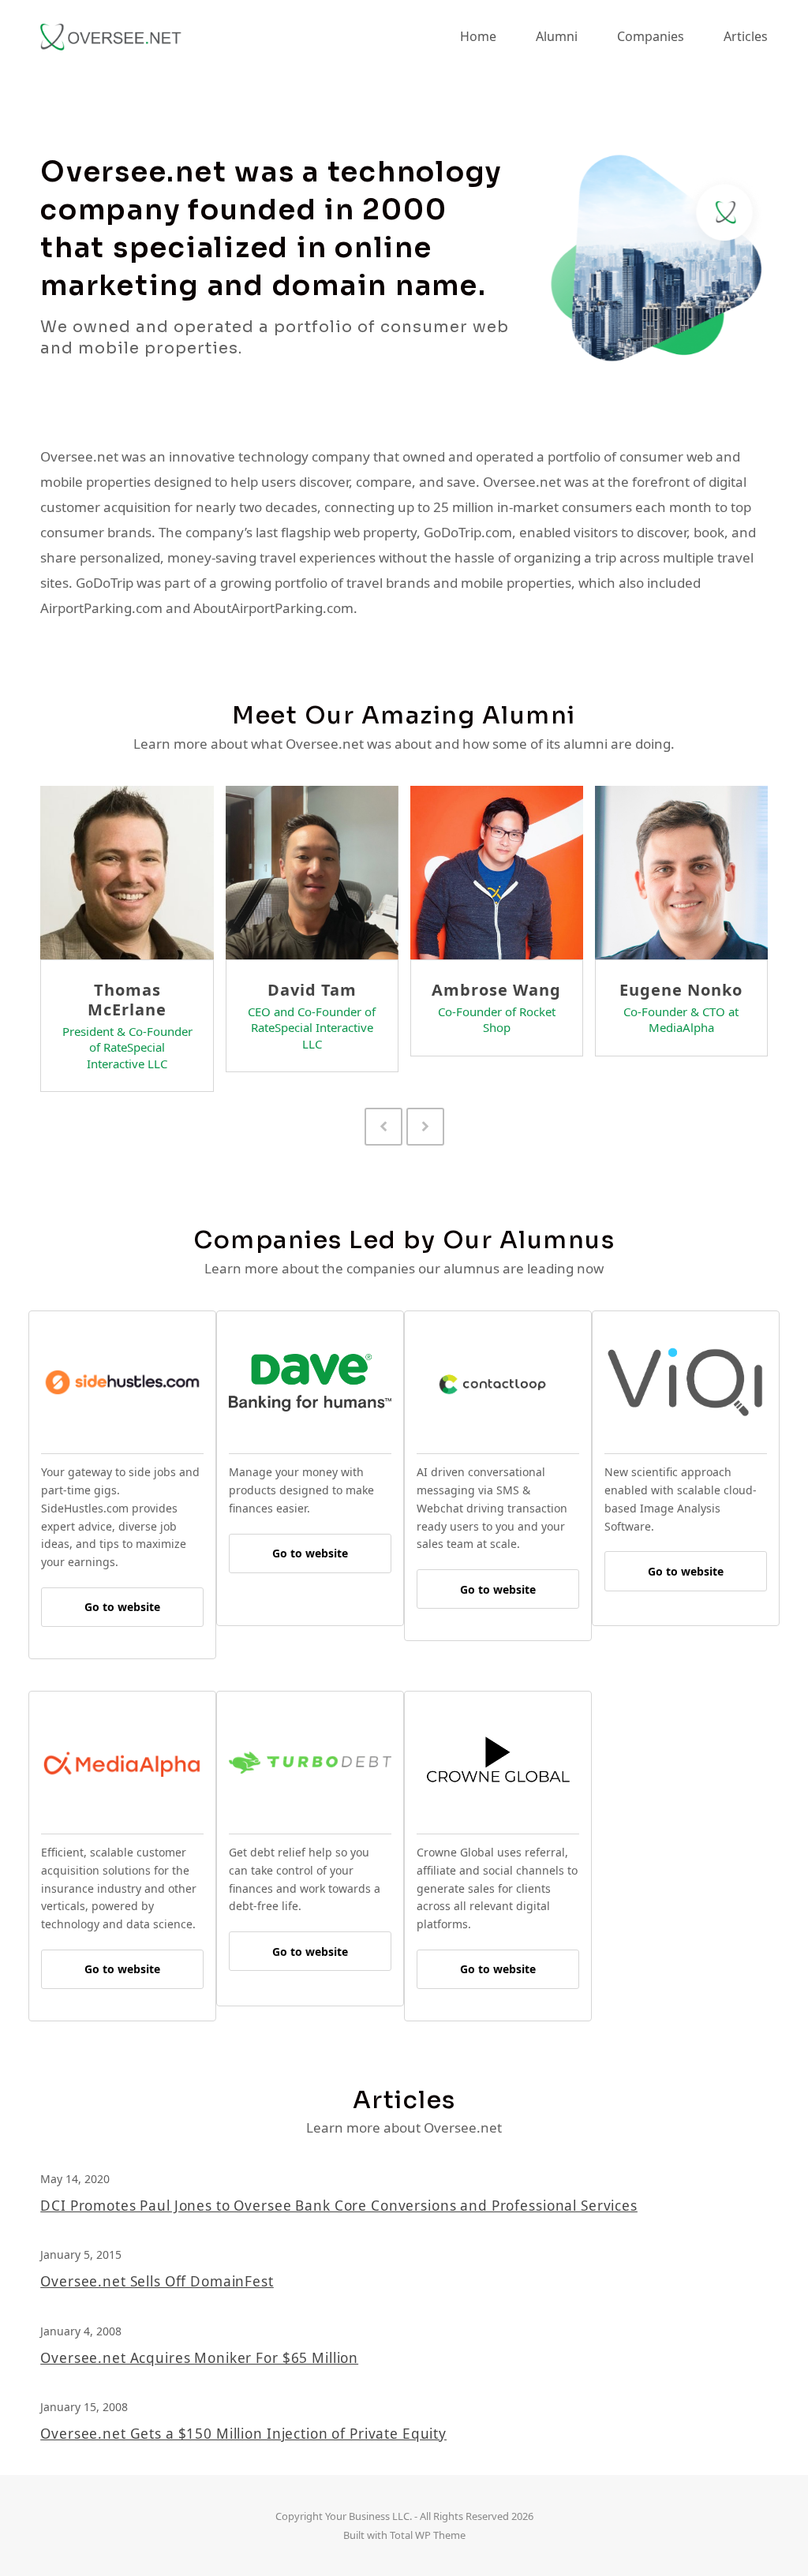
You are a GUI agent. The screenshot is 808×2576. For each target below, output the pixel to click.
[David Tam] (312, 871)
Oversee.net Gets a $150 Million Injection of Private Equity (243, 2434)
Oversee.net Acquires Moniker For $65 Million (199, 2358)
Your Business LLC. (368, 2516)
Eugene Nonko (681, 990)
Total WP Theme (428, 2535)
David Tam (312, 990)
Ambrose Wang (496, 990)
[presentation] (383, 1127)
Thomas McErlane (127, 1000)
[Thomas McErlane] (127, 871)
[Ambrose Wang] (497, 871)
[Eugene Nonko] (681, 871)
